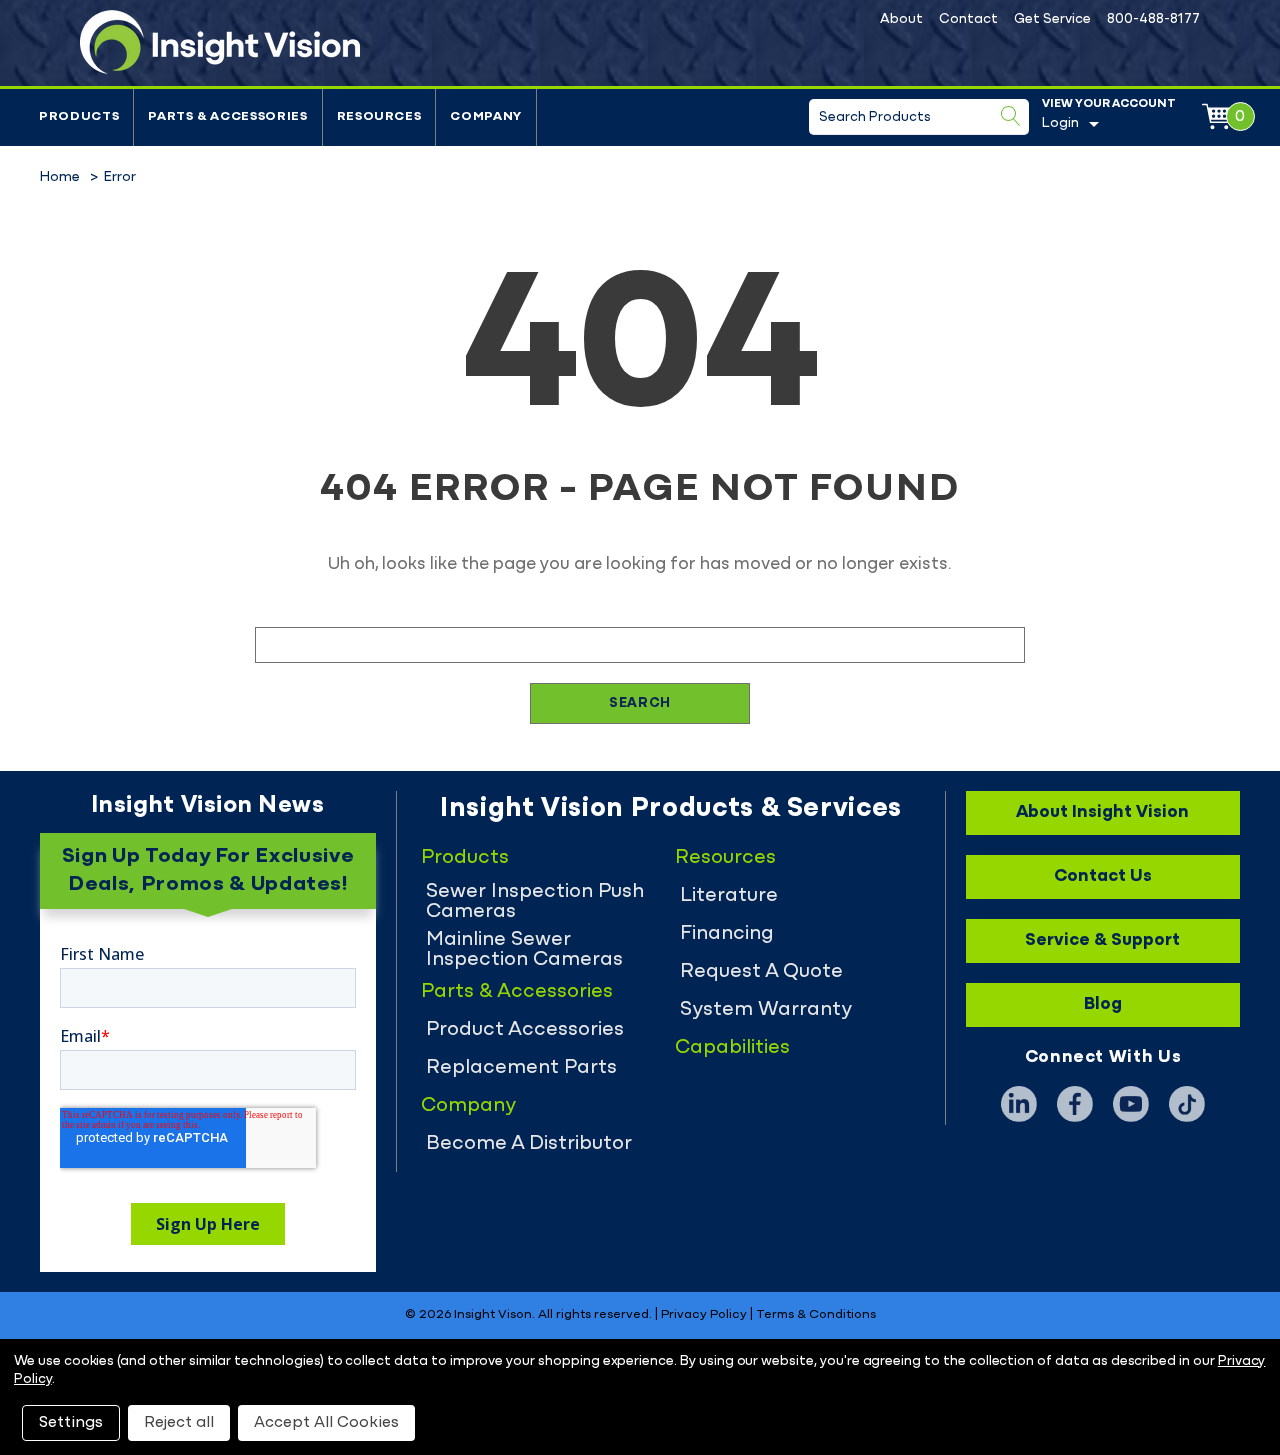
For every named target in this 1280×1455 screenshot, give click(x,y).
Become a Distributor (529, 1144)
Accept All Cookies (326, 1423)
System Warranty (766, 1010)
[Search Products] (1011, 116)
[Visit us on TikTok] (1187, 1104)
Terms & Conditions (816, 1315)
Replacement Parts (521, 1068)
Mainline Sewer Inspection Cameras (524, 950)
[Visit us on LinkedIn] (1019, 1104)
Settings (71, 1423)
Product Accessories (525, 1030)
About (901, 19)
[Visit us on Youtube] (1131, 1104)
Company (486, 117)
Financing (727, 934)
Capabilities (732, 1048)
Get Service (1052, 19)
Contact (968, 19)
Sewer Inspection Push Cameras (535, 902)
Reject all (179, 1423)
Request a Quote (761, 972)
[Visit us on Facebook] (1075, 1104)
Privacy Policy (704, 1315)
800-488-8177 (1153, 19)
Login (1060, 123)
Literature (729, 896)
